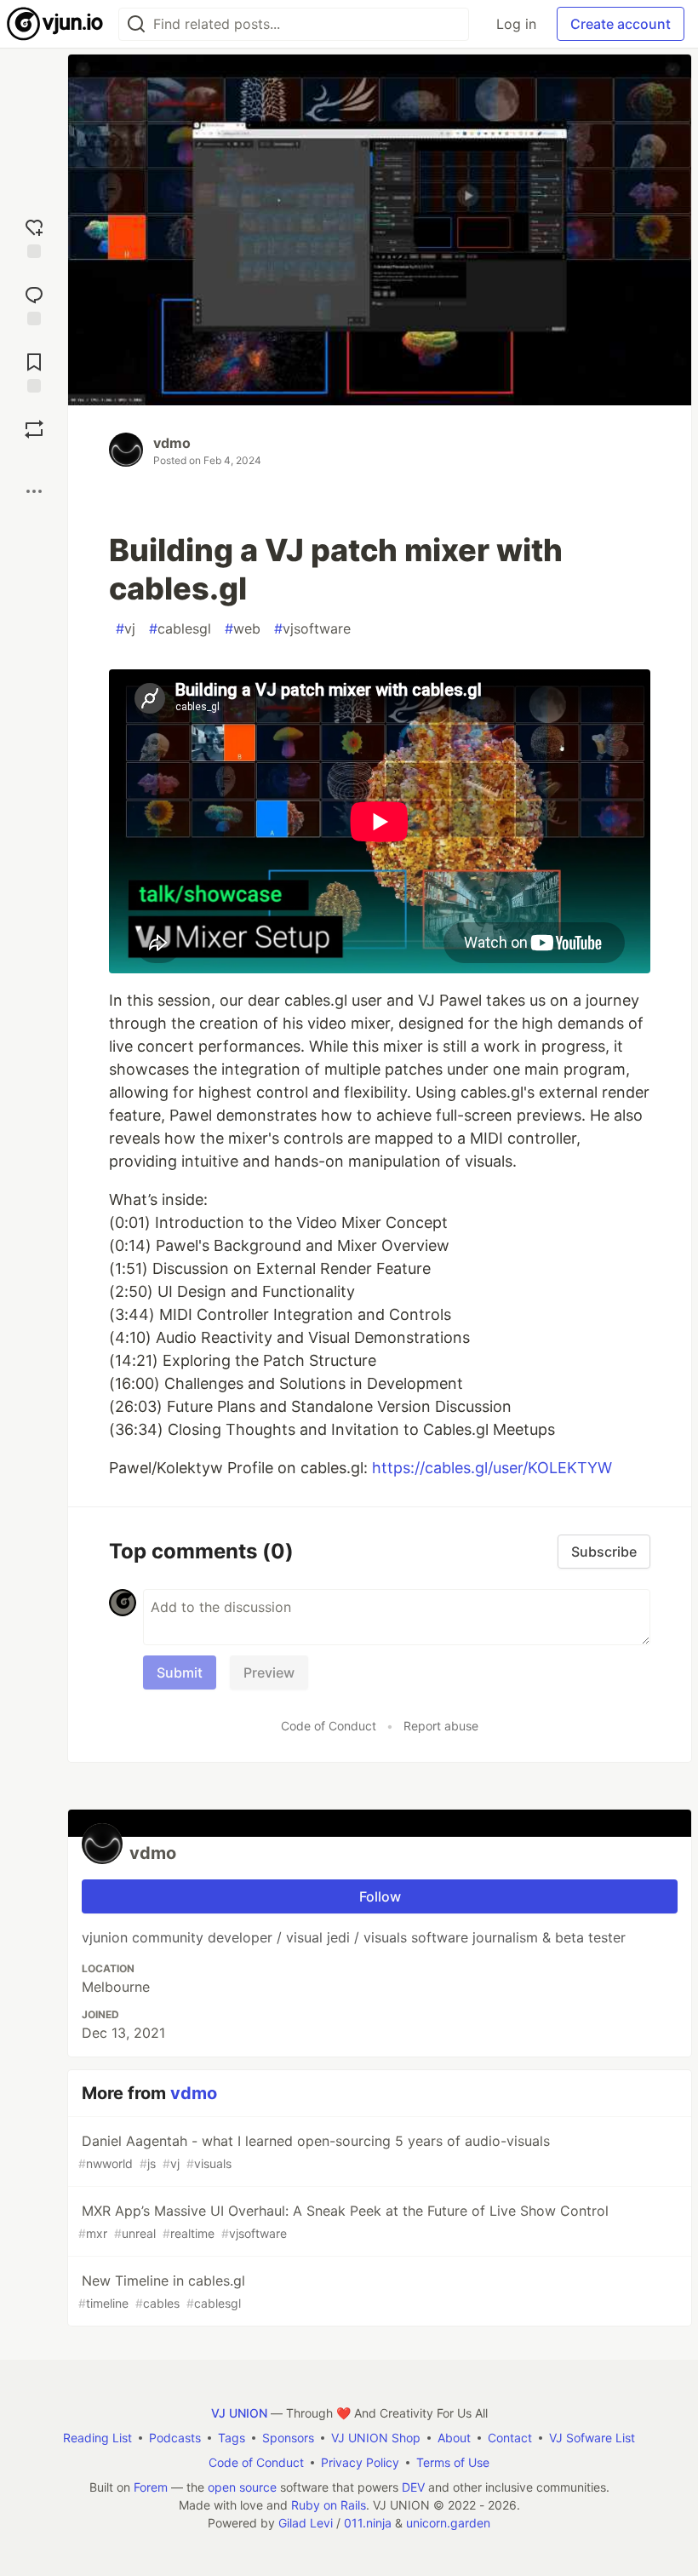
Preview (269, 1672)
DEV (413, 2487)
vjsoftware (312, 628)
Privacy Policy (360, 2462)
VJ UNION (239, 2413)
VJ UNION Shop (376, 2438)
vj (126, 628)
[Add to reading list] (34, 371)
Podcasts (175, 2438)
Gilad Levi (306, 2523)
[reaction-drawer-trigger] (34, 236)
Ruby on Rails (329, 2505)
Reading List (97, 2438)
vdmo (172, 443)
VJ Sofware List (592, 2438)
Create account (621, 24)
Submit (180, 1672)
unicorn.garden (448, 2523)
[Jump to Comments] (34, 304)
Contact (510, 2438)
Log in (516, 24)
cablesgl (180, 628)
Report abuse (441, 1726)
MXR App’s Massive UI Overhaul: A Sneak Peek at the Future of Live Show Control (343, 2221)
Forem (151, 2487)
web (243, 628)
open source (242, 2487)
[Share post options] (34, 491)
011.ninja (368, 2523)
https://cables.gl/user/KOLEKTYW (492, 1468)
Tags (232, 2438)
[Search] (136, 24)
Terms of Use (453, 2462)
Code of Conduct (329, 1726)
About (454, 2438)
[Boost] (34, 429)
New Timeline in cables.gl (162, 2291)
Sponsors (288, 2438)
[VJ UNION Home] (56, 24)
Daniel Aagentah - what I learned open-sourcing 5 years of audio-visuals (314, 2151)
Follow (380, 1896)
